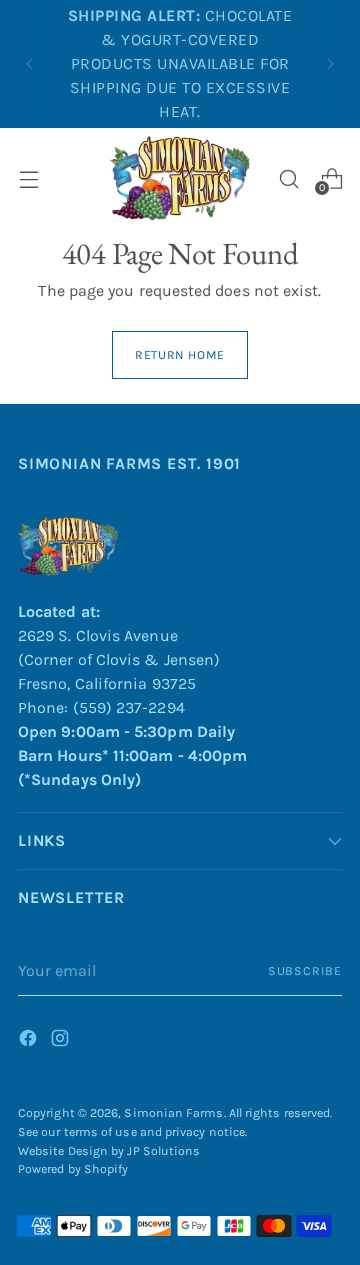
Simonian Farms (173, 1113)
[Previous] (30, 64)
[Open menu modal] (28, 178)
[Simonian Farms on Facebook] (30, 1041)
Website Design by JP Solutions (109, 1151)
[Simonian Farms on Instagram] (62, 1041)
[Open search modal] (288, 178)
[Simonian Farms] (180, 178)
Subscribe (305, 971)
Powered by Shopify (73, 1169)
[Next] (330, 64)
